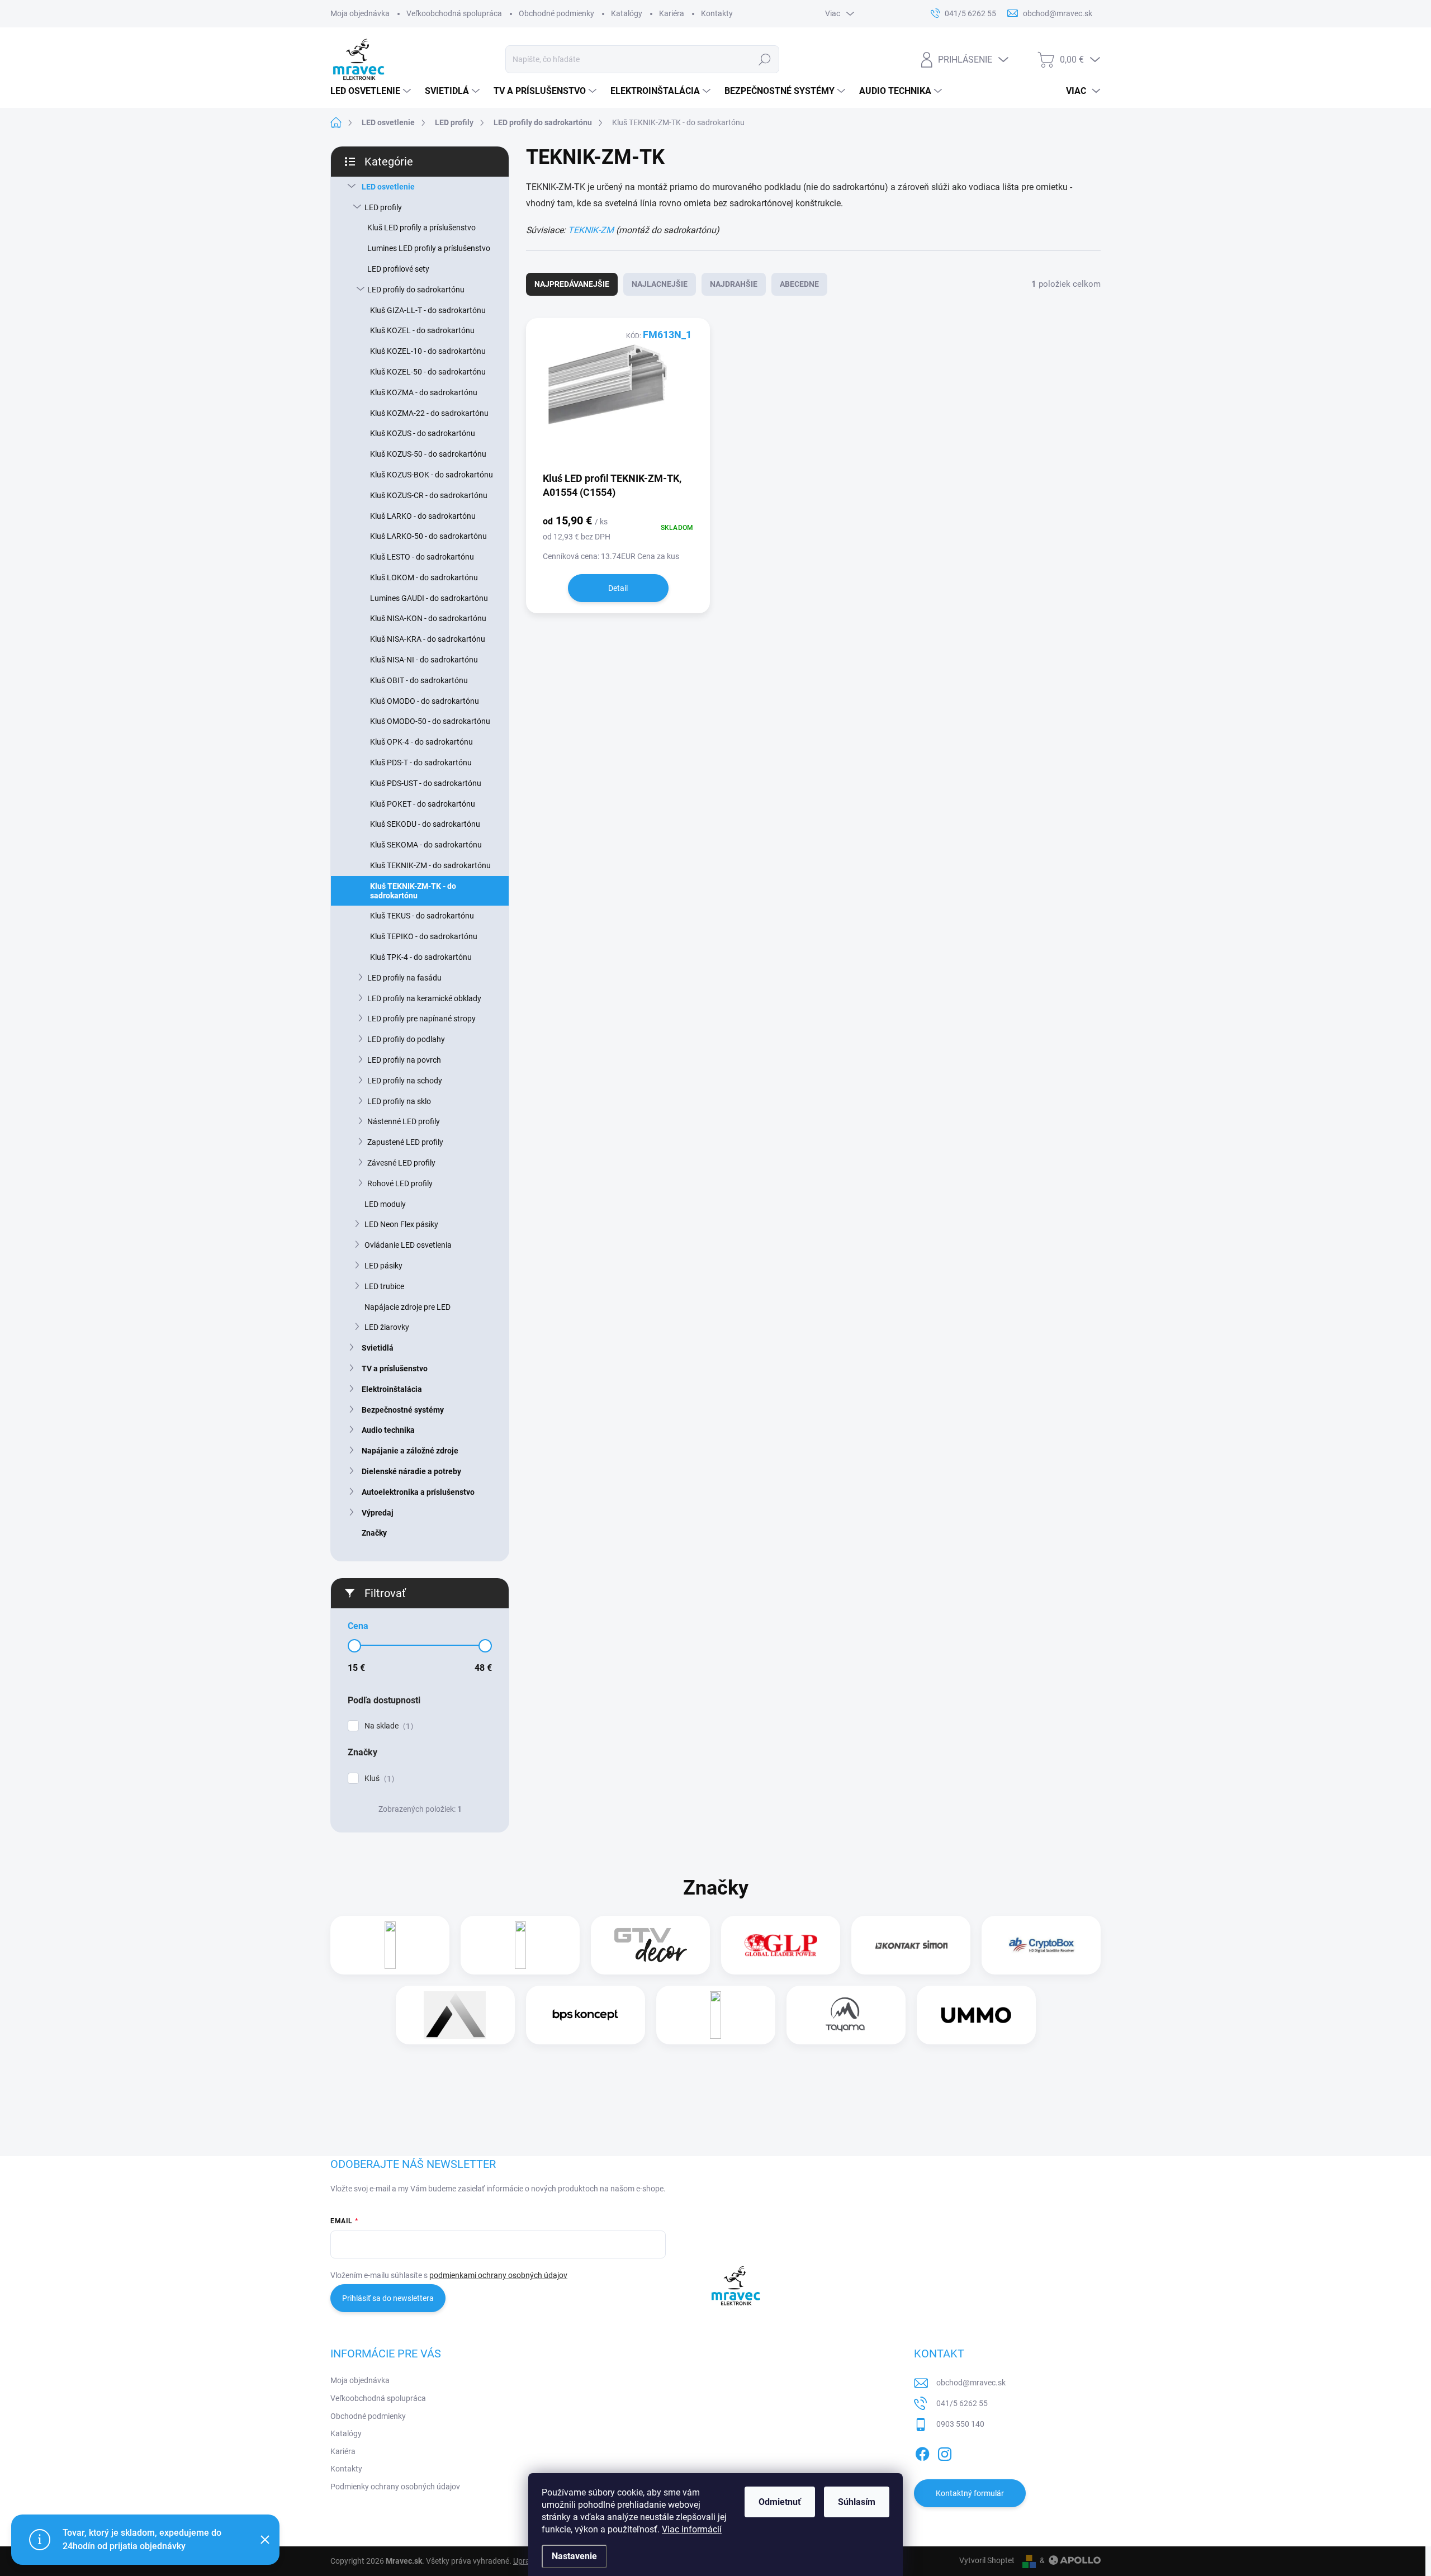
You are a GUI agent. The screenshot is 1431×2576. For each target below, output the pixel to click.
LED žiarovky (387, 1327)
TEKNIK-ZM (591, 230)
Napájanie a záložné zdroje (410, 1451)
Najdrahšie (734, 284)
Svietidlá (378, 1348)
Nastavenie (574, 2556)
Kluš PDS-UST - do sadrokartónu (426, 783)
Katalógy (627, 13)
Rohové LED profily (400, 1183)
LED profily (383, 207)
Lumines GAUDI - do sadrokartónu (429, 598)
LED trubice (384, 1286)
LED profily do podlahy (406, 1039)
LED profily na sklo (399, 1101)
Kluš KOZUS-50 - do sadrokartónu (428, 454)
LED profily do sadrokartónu (416, 290)
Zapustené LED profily (405, 1142)
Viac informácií (692, 2529)
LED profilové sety (398, 269)
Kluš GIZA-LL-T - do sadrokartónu (428, 310)
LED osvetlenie (388, 187)
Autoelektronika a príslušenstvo (418, 1492)
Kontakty (717, 13)
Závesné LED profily (401, 1163)
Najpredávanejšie (572, 284)
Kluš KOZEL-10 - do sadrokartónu (428, 351)
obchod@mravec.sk (971, 2383)
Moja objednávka (360, 13)
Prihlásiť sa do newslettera (388, 2298)
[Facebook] (922, 2452)
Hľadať (765, 59)
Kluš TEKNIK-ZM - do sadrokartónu (430, 865)
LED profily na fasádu (404, 978)
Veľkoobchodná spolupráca (454, 13)
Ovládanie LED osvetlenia (408, 1245)
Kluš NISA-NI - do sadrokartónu (424, 660)
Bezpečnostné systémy (403, 1410)
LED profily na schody (405, 1081)
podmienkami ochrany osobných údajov (498, 2275)
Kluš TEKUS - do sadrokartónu (422, 916)
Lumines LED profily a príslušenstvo (429, 248)
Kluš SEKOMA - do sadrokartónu (426, 845)
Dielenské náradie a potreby (411, 1471)
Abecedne (799, 284)
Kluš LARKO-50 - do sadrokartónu (428, 536)
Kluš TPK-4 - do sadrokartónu (421, 957)
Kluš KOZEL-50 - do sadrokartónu (428, 372)
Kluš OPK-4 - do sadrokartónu (421, 742)
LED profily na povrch (404, 1060)
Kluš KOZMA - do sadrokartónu (424, 392)
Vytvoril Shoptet (987, 2560)
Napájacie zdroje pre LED (407, 1307)
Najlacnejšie (660, 284)
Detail (618, 588)
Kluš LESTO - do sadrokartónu (422, 557)
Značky (374, 1533)
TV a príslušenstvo (395, 1368)
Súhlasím (857, 2502)
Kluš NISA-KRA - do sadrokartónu (428, 639)
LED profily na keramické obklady (424, 998)
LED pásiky (383, 1266)
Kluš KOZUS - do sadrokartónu (423, 433)
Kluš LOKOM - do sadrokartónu (424, 577)
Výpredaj (378, 1513)
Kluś (378, 1779)
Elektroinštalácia (392, 1389)
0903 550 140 (960, 2424)
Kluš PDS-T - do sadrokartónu (421, 763)
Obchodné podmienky (556, 13)
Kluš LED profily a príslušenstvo (421, 228)
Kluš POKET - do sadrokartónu (423, 804)
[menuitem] (372, 91)
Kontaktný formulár (970, 2493)
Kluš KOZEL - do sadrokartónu (422, 330)
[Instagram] (945, 2452)
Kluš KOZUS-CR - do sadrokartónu (429, 495)
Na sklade (387, 1726)
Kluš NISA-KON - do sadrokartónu (428, 618)
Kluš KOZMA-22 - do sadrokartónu (429, 413)
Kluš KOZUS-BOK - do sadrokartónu (432, 475)
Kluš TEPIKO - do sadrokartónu (424, 936)
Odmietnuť (780, 2502)
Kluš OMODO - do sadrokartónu (425, 701)
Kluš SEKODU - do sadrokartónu (425, 824)
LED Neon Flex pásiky (401, 1224)
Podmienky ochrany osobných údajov (395, 2487)
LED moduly (385, 1204)
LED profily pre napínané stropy (421, 1019)
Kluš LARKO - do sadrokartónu (423, 516)
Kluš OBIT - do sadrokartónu (419, 680)
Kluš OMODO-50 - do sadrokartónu (430, 721)
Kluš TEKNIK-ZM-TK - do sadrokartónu (413, 891)
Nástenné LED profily (404, 1121)
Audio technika (388, 1430)
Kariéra (672, 13)
